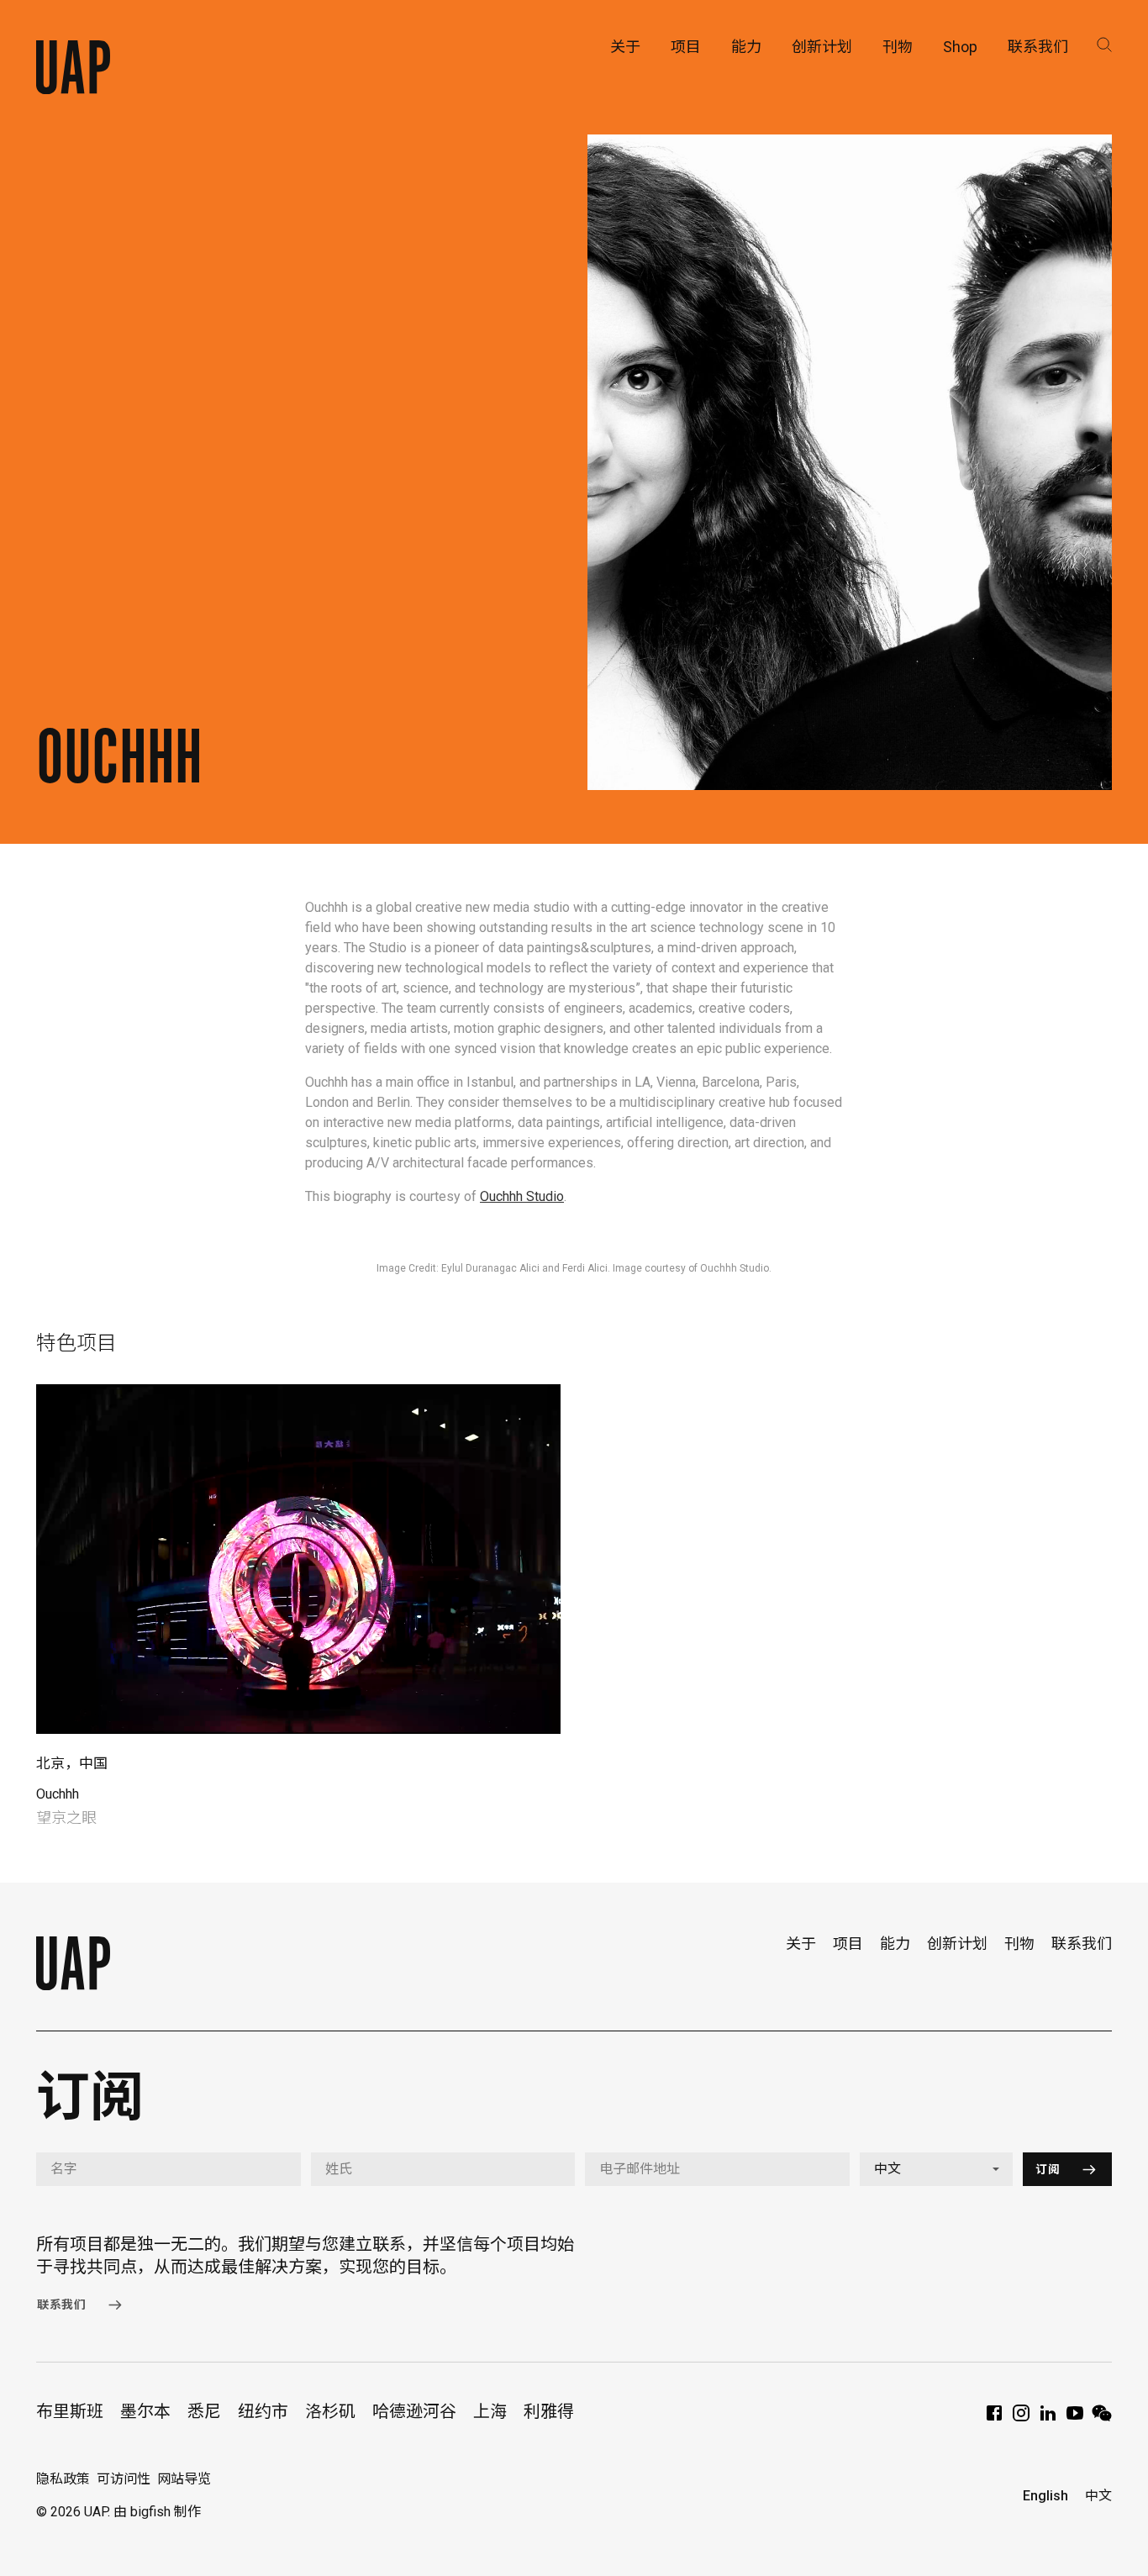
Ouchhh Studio (522, 1196)
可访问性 (124, 2479)
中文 (1098, 2496)
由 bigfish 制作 (157, 2512)
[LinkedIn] (1048, 2418)
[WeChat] (1102, 2418)
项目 (848, 1944)
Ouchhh (58, 1794)
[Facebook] (994, 2418)
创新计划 (957, 1944)
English (1045, 2496)
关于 (801, 1944)
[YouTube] (1075, 2418)
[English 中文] (937, 2169)
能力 (895, 1944)
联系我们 (1082, 1944)
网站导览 (184, 2479)
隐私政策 (63, 2479)
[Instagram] (1021, 2418)
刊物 (1019, 1944)
